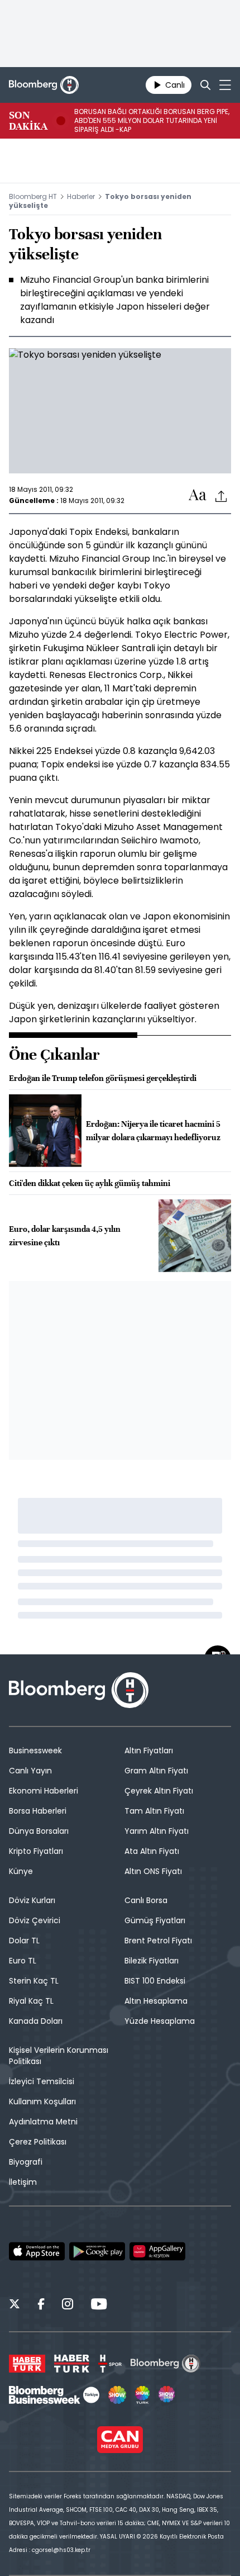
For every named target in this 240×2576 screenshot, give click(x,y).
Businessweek (35, 1750)
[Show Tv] (117, 2395)
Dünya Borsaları (39, 1831)
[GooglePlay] (97, 2251)
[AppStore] (37, 2251)
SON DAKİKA (28, 121)
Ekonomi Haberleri (44, 1791)
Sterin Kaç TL (34, 1981)
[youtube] (99, 2305)
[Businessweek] (54, 2395)
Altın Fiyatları (149, 1750)
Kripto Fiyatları (36, 1851)
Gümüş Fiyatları (155, 1920)
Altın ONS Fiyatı (153, 1871)
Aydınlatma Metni (43, 2122)
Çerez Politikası (38, 2142)
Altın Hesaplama (156, 2001)
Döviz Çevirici (35, 1920)
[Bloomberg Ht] (165, 2364)
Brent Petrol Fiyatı (158, 1941)
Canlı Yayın (30, 1771)
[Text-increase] (198, 495)
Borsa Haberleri (38, 1811)
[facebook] (41, 2305)
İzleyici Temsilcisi (42, 2081)
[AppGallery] (157, 2251)
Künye (21, 1871)
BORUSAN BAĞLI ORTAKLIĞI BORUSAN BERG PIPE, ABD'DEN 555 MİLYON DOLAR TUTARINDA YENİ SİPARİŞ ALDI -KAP (152, 121)
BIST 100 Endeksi (155, 1981)
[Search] (205, 85)
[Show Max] (167, 2395)
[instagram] (68, 2305)
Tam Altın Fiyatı (154, 1811)
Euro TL (23, 1961)
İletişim (23, 2182)
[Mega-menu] (225, 85)
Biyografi (26, 2162)
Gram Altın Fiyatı (156, 1771)
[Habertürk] (27, 2364)
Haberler (81, 196)
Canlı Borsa (146, 1900)
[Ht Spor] (110, 2364)
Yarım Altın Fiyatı (157, 1831)
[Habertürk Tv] (72, 2364)
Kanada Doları (36, 2021)
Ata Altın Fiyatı (152, 1851)
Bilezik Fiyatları (152, 1961)
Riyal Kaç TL (31, 2001)
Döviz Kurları (32, 1900)
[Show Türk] (142, 2395)
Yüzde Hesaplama (160, 2021)
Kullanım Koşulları (42, 2101)
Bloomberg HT (33, 196)
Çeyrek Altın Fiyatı (159, 1791)
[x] (15, 2305)
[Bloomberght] (44, 85)
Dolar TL (24, 1941)
